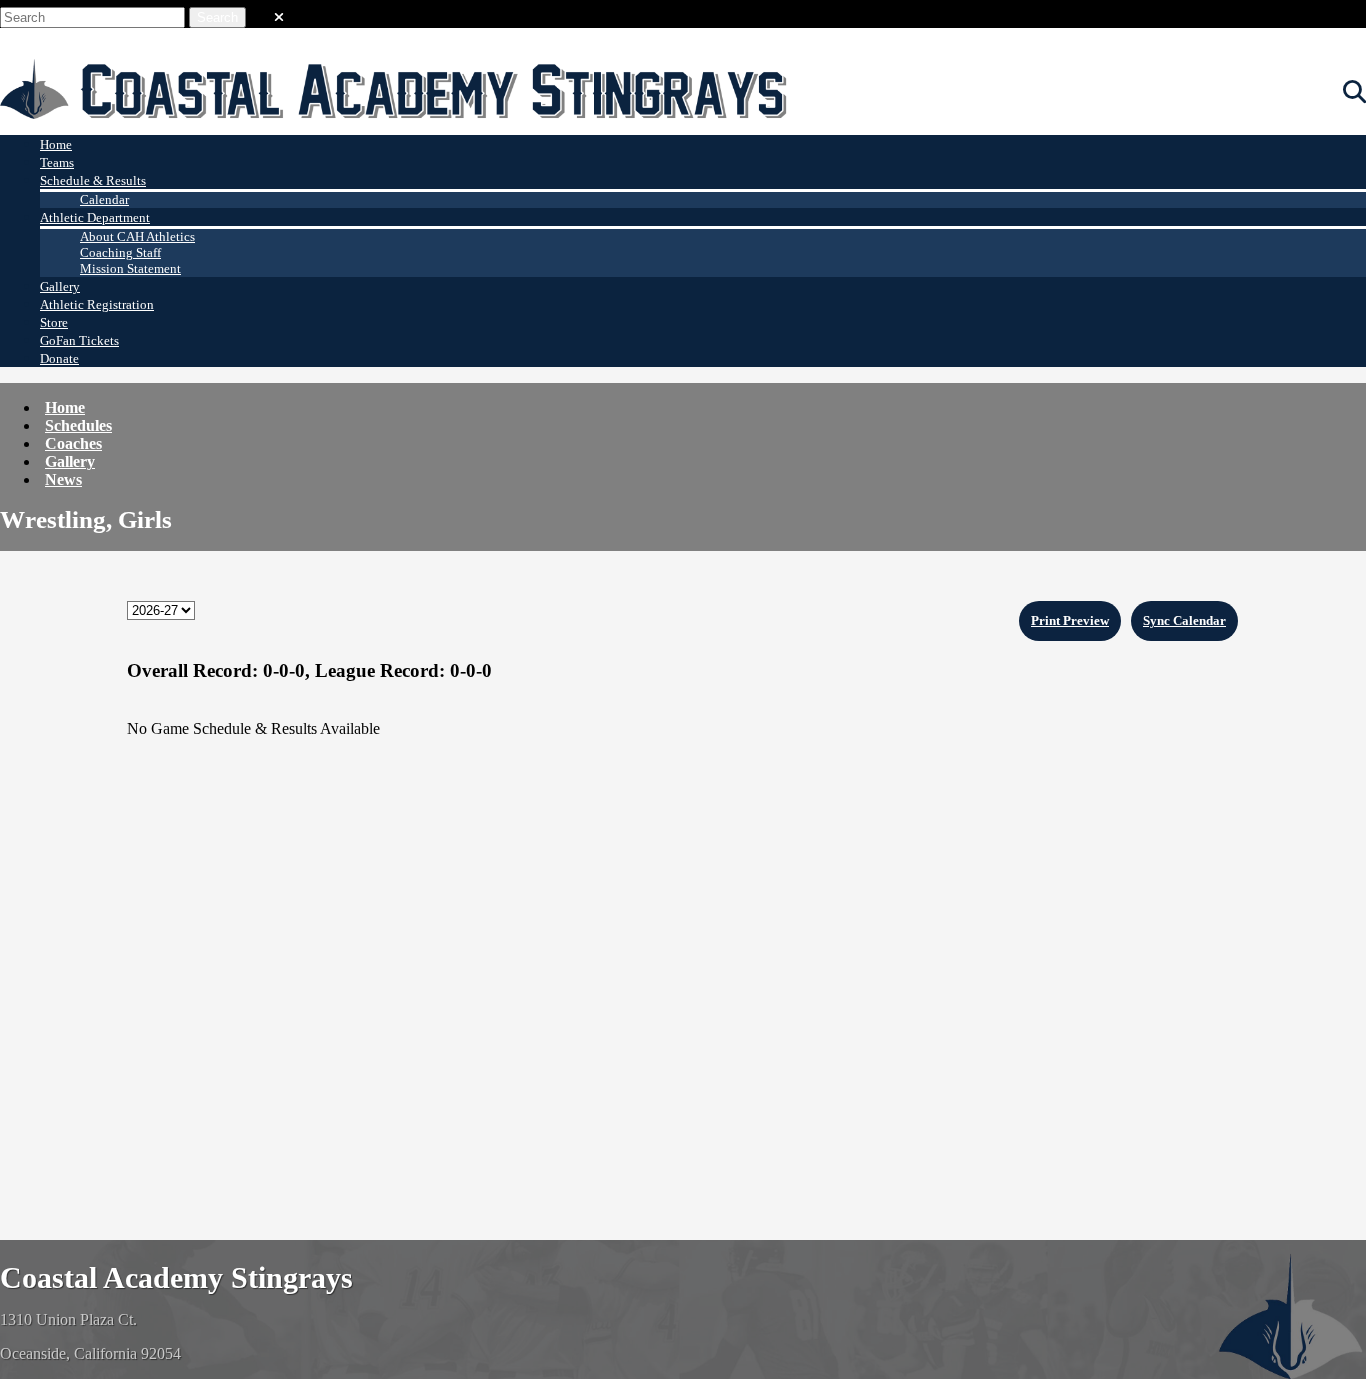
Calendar (104, 199)
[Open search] (1354, 92)
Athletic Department (95, 217)
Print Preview (1070, 620)
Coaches (73, 443)
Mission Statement (130, 268)
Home (56, 144)
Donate (59, 358)
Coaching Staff (120, 252)
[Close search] (279, 13)
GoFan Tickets (79, 340)
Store (54, 322)
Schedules (78, 425)
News (63, 479)
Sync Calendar (1184, 620)
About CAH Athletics (137, 236)
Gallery (60, 286)
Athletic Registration (97, 304)
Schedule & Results (93, 180)
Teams (57, 162)
